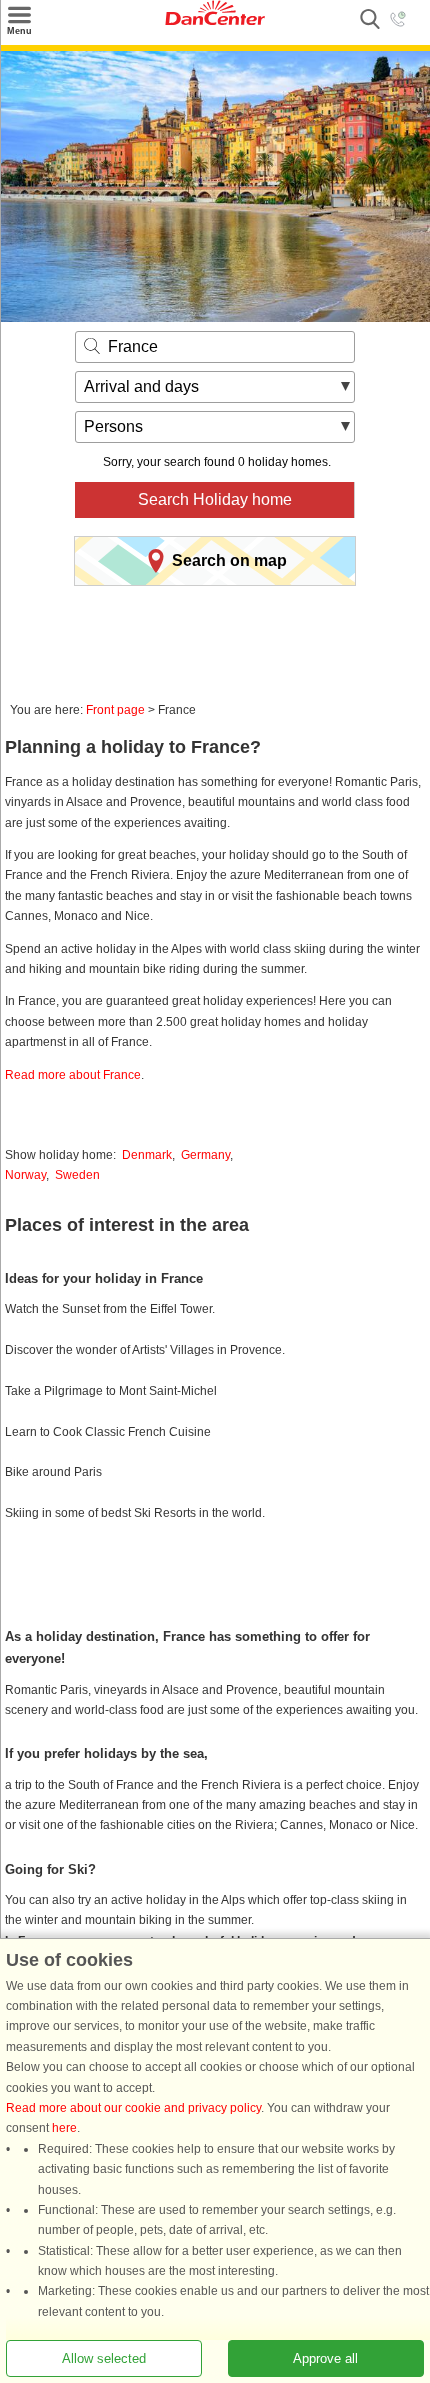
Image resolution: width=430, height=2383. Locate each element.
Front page (115, 710)
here (64, 2128)
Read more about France (73, 1075)
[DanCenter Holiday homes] (215, 21)
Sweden (77, 1175)
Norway (25, 1175)
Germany (205, 1155)
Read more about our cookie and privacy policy (133, 2108)
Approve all (325, 2358)
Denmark (147, 1155)
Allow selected (104, 2358)
